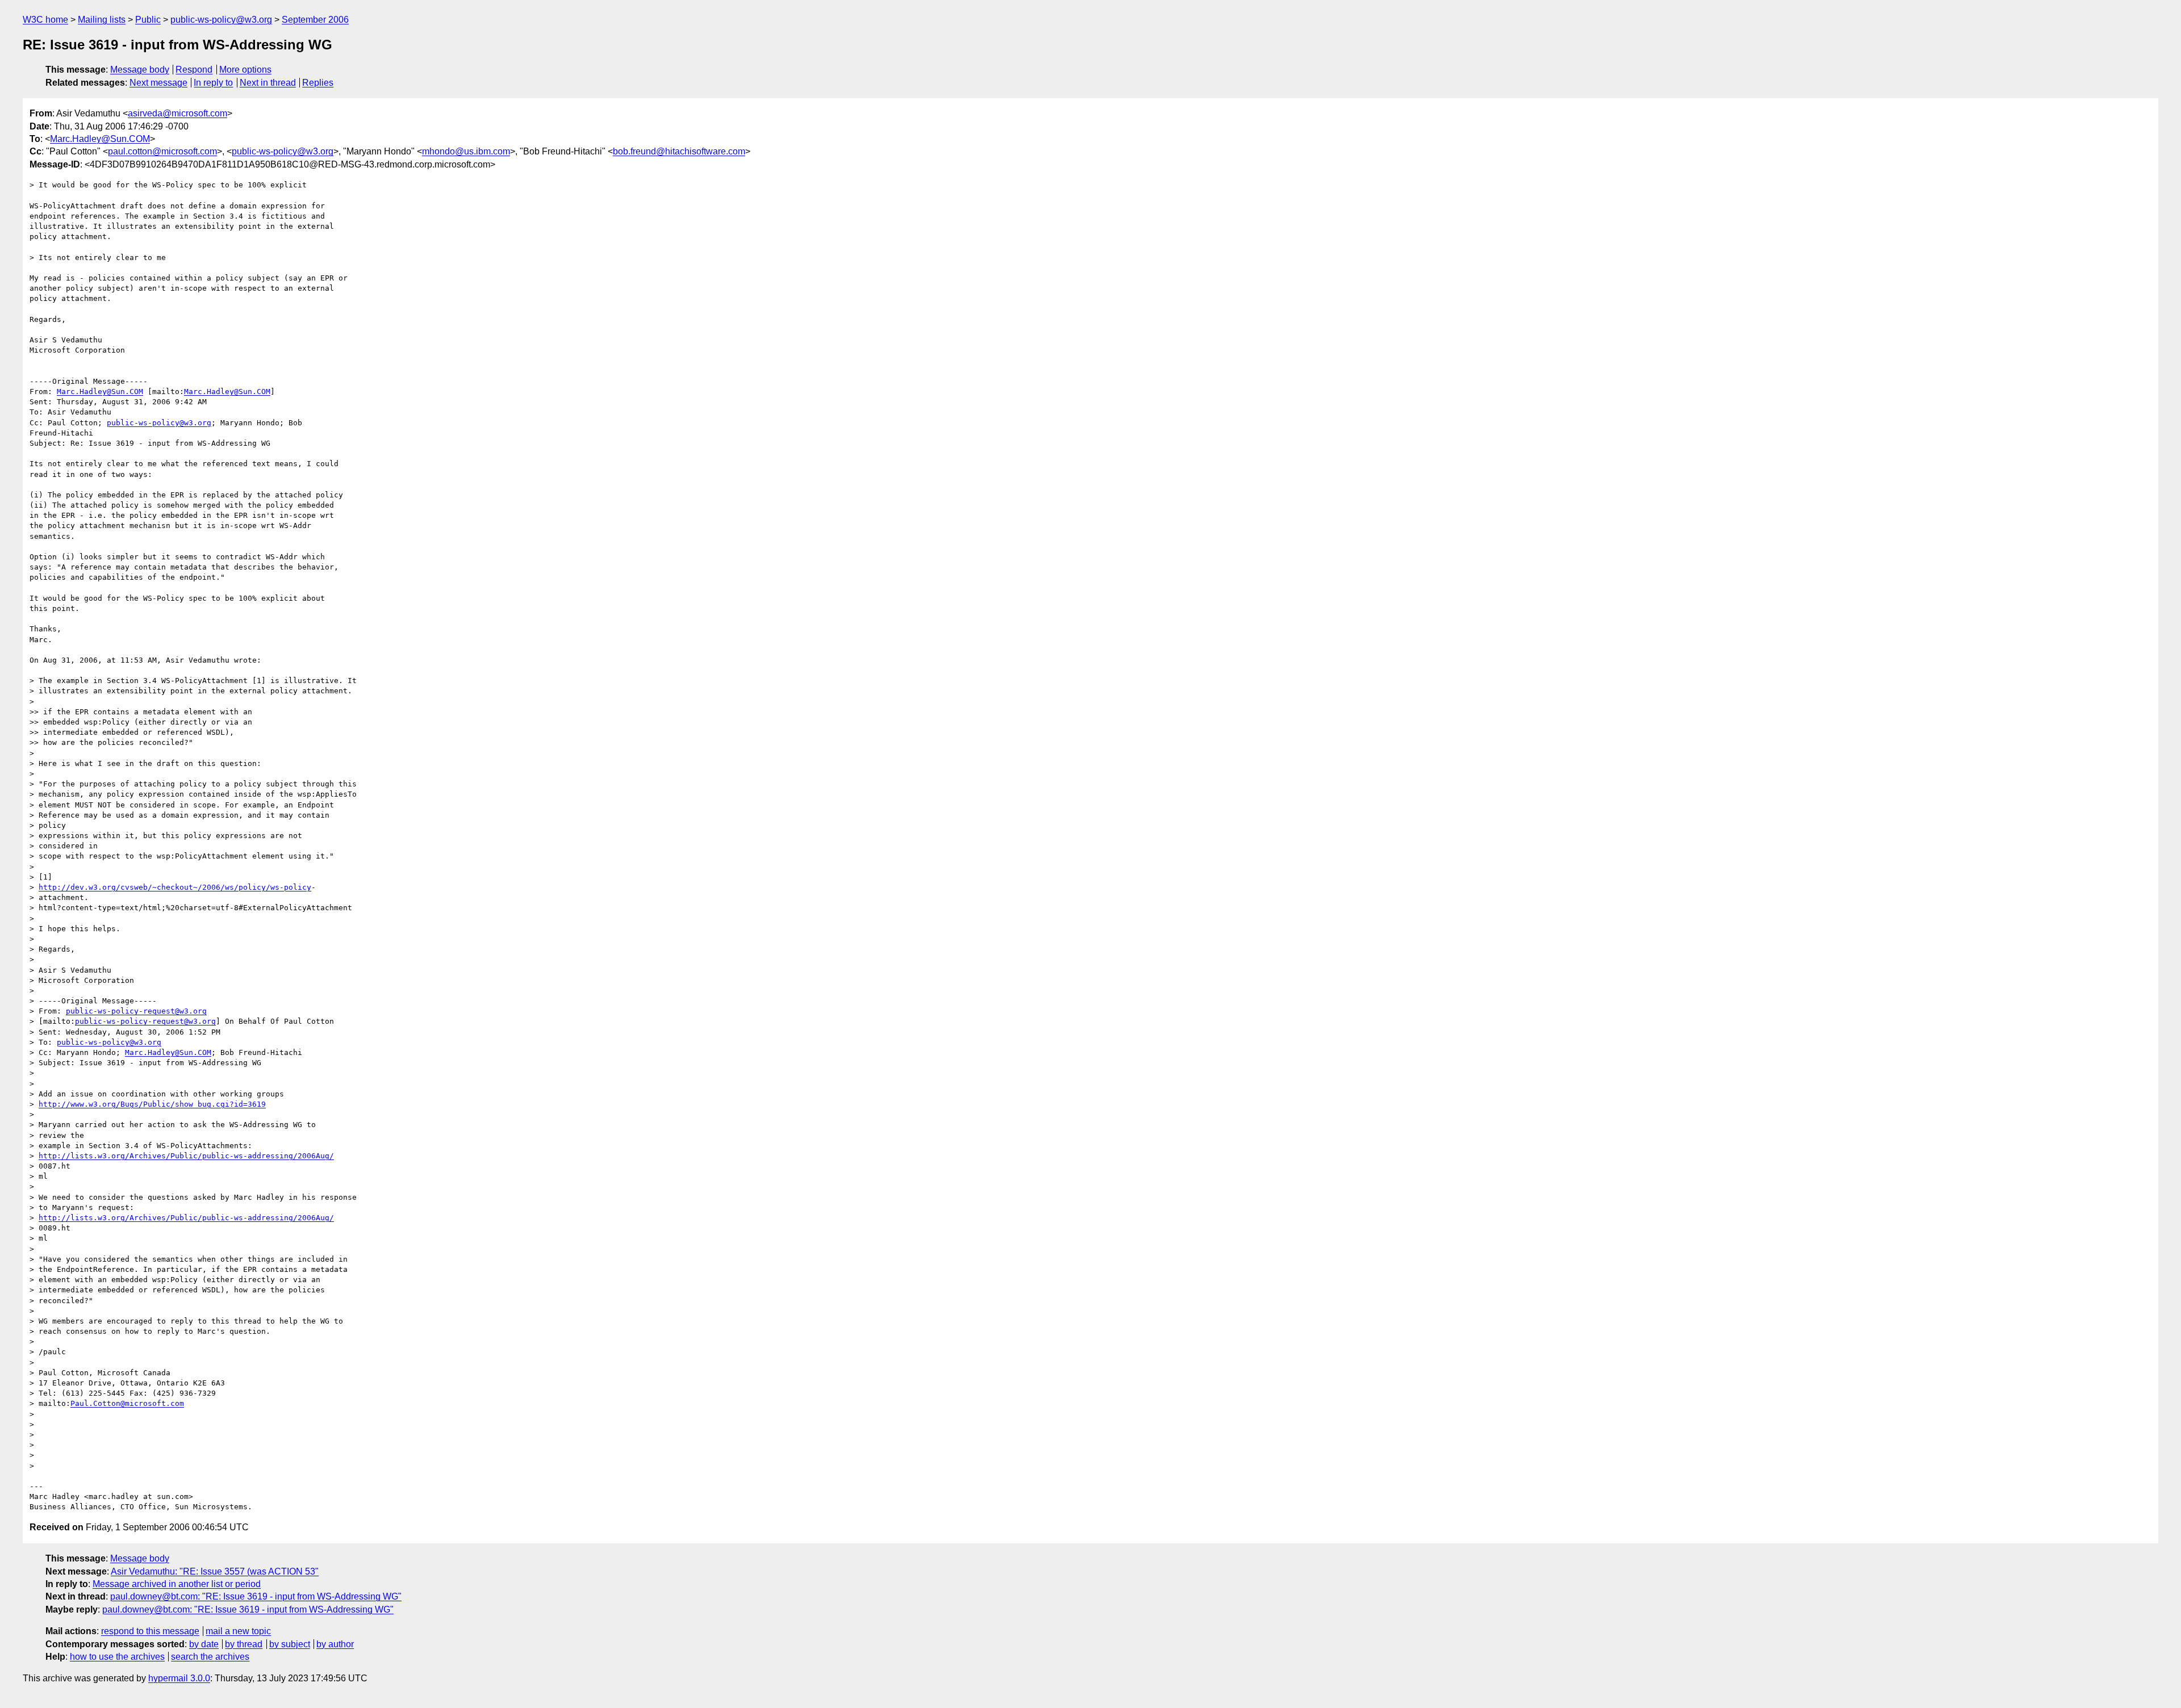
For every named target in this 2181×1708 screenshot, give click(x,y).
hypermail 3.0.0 (179, 1678)
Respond (194, 70)
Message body (140, 70)
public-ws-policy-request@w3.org (136, 1011)
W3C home (45, 20)
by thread (244, 1644)
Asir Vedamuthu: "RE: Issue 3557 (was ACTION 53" (215, 1571)
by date (204, 1644)
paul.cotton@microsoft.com (162, 151)
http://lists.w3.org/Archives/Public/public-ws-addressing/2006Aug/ (186, 1156)
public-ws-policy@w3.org (221, 20)
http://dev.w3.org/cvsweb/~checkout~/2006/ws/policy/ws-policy (175, 887)
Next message (158, 83)
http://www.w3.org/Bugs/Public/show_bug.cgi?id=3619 (152, 1104)
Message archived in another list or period (177, 1584)
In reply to (213, 83)
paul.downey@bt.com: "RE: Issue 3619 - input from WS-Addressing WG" (256, 1596)
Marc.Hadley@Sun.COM (100, 139)
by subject (290, 1644)
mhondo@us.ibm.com (466, 151)
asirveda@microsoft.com (177, 113)
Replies (318, 83)
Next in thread (268, 83)
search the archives (210, 1657)
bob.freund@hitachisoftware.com (679, 151)
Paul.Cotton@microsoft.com (127, 1403)
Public (148, 20)
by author (335, 1644)
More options (245, 70)
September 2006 (315, 20)
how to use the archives (117, 1657)
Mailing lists (102, 20)
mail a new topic (238, 1631)
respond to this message (150, 1631)
